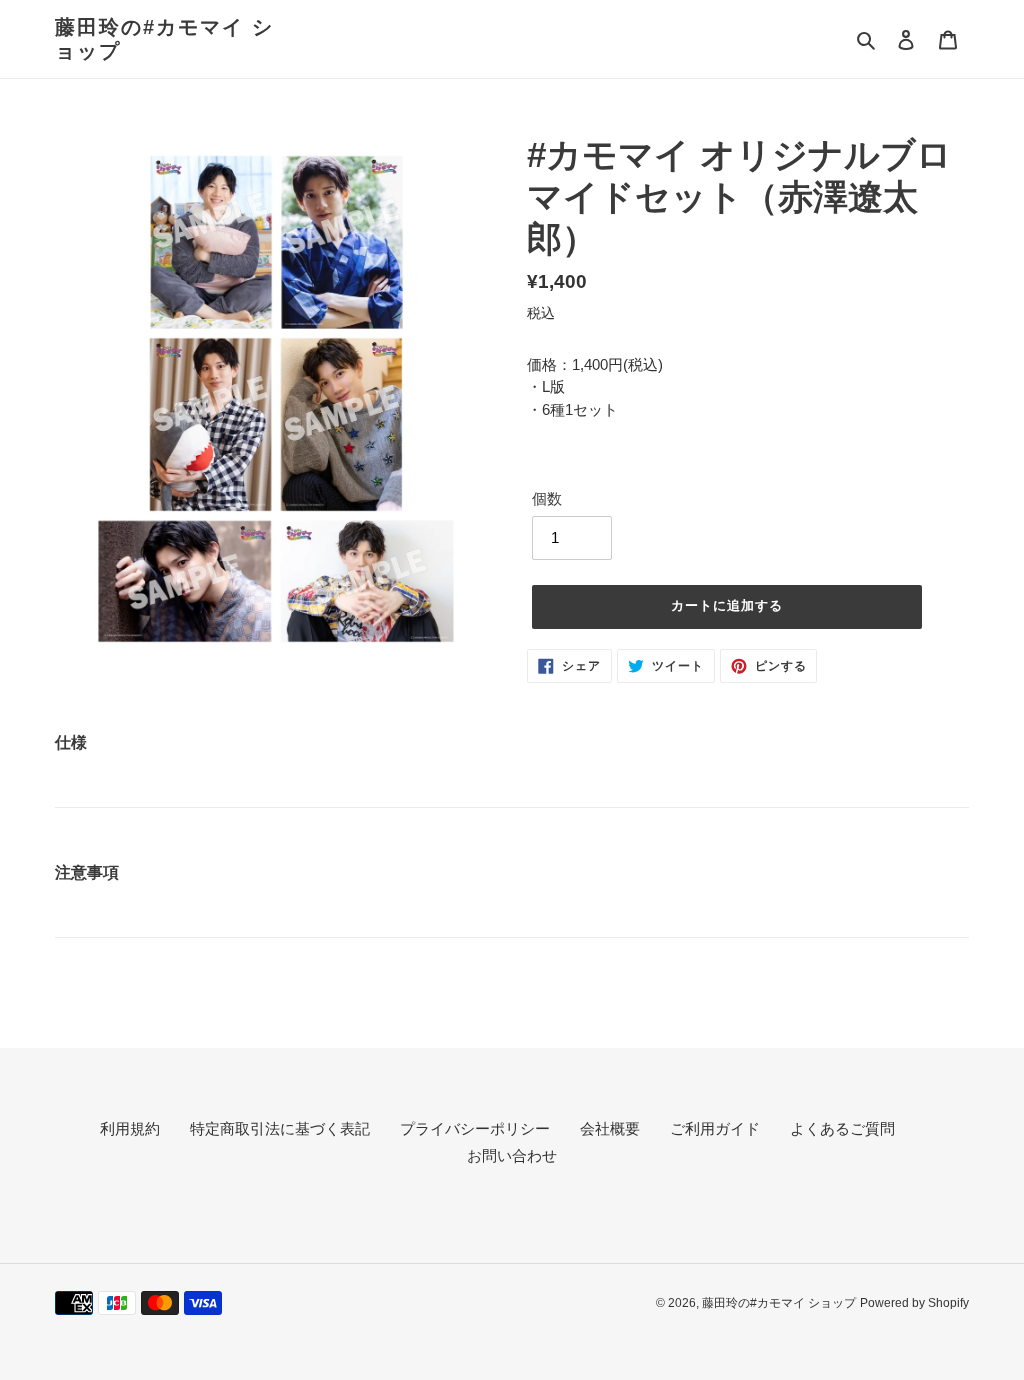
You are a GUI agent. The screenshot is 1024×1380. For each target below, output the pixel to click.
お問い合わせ (512, 1155)
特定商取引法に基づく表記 (280, 1128)
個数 (547, 498)
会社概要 (610, 1128)
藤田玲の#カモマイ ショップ (164, 39)
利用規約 (130, 1128)
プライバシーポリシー (475, 1128)
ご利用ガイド (715, 1128)
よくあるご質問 (842, 1128)
